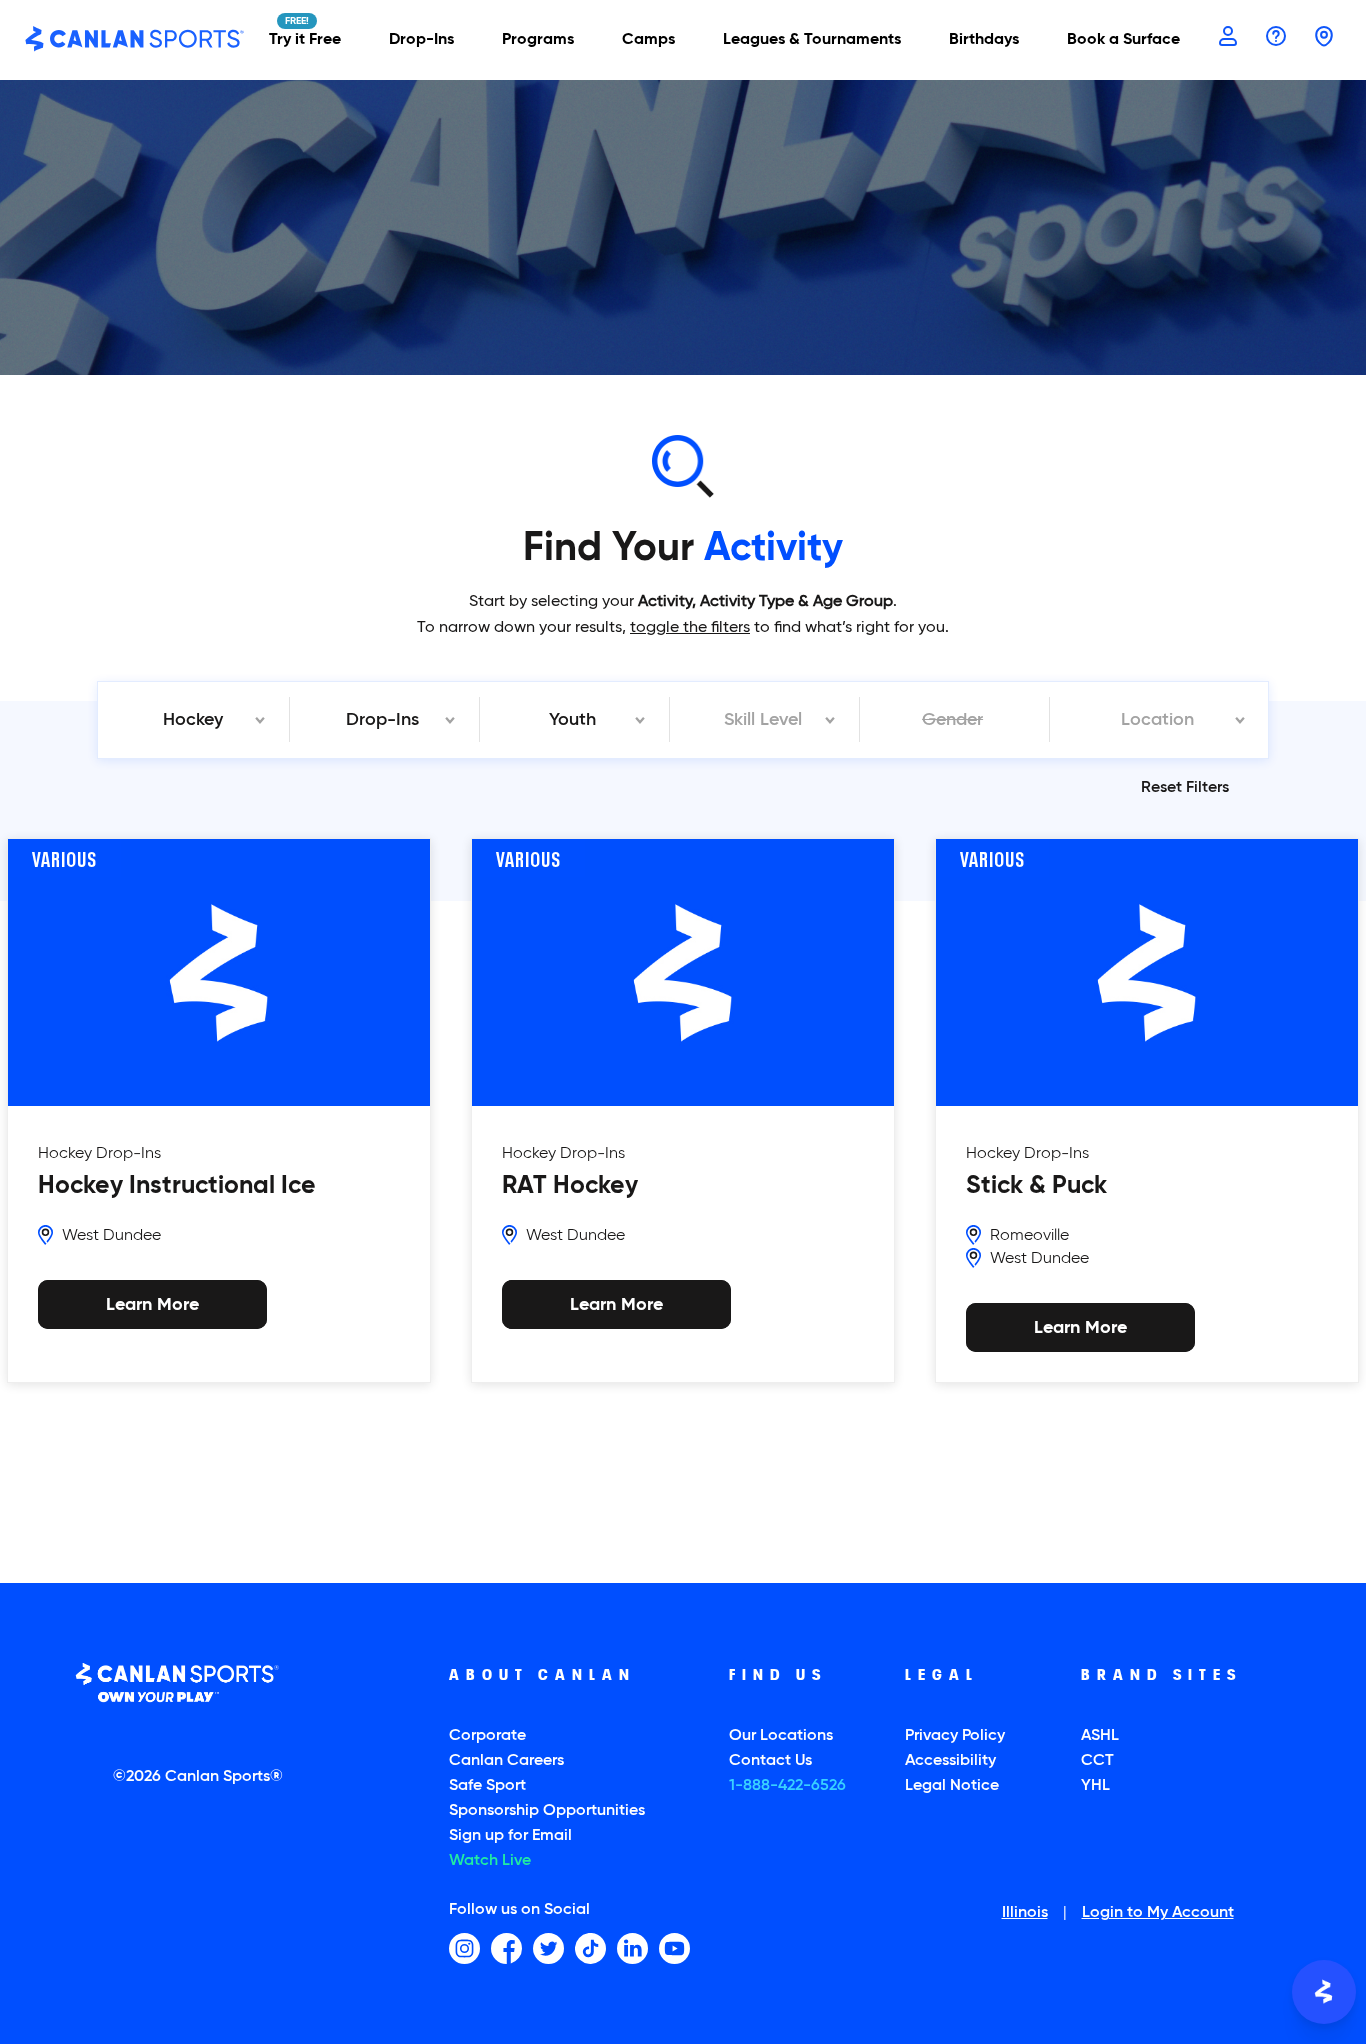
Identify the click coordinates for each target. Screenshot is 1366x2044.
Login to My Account (1158, 1914)
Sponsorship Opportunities (547, 1811)
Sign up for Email (510, 1836)
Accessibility (950, 1761)
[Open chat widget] (1324, 1992)
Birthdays (984, 40)
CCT (1097, 1761)
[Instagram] (464, 1948)
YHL (1095, 1786)
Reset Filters (1185, 788)
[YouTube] (674, 1948)
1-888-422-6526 (787, 1786)
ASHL (1100, 1736)
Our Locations (781, 1736)
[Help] (1276, 38)
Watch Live (490, 1861)
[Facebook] (506, 1948)
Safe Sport (487, 1786)
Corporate (487, 1736)
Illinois (1025, 1914)
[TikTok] (590, 1948)
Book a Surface (1123, 40)
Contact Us (770, 1761)
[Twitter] (548, 1948)
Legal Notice (952, 1786)
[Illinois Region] (1324, 38)
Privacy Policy (955, 1736)
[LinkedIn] (632, 1948)
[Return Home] (135, 40)
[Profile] (1228, 38)
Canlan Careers (506, 1761)
